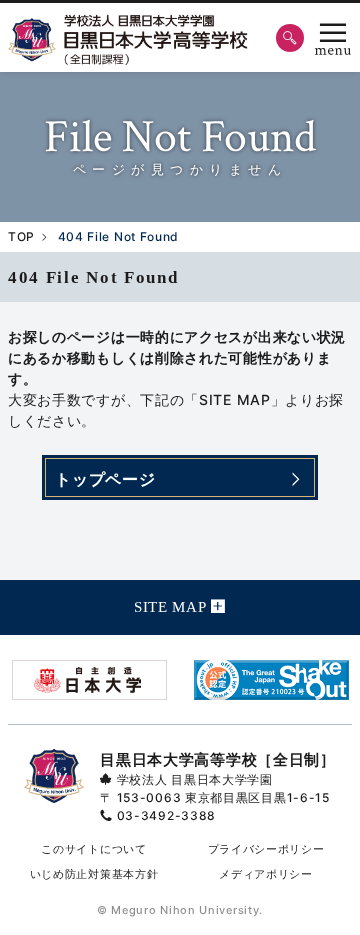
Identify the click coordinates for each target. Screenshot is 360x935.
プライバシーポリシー (266, 849)
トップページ (105, 479)
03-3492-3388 (166, 815)
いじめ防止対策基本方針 (94, 874)
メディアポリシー (266, 874)
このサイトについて (93, 849)
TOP (21, 236)
